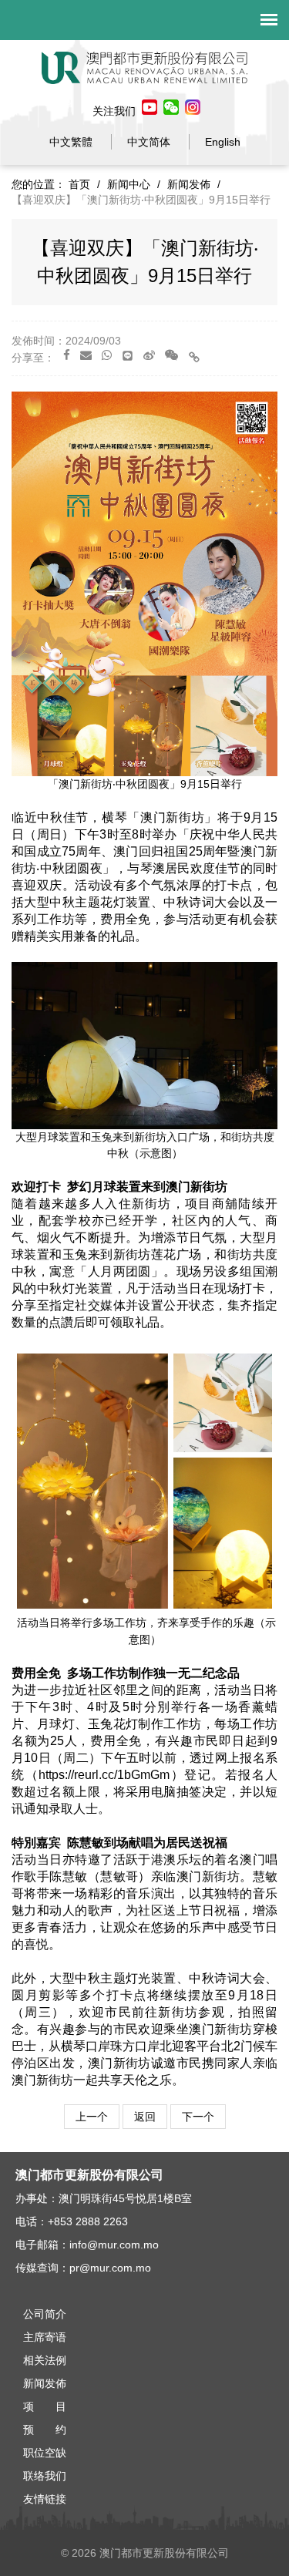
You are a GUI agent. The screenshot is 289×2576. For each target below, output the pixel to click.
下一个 (198, 2117)
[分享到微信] (171, 355)
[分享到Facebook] (67, 355)
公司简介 (45, 2314)
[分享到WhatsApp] (107, 355)
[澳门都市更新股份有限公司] (145, 67)
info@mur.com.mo (114, 2245)
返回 (145, 2117)
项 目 (45, 2406)
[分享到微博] (149, 355)
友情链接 (45, 2499)
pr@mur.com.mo (110, 2268)
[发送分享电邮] (86, 355)
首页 (79, 184)
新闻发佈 (189, 184)
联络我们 (45, 2476)
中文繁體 (71, 142)
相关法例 (45, 2360)
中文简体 (149, 142)
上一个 (92, 2117)
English (223, 142)
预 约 (45, 2430)
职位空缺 (45, 2453)
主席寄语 (45, 2337)
